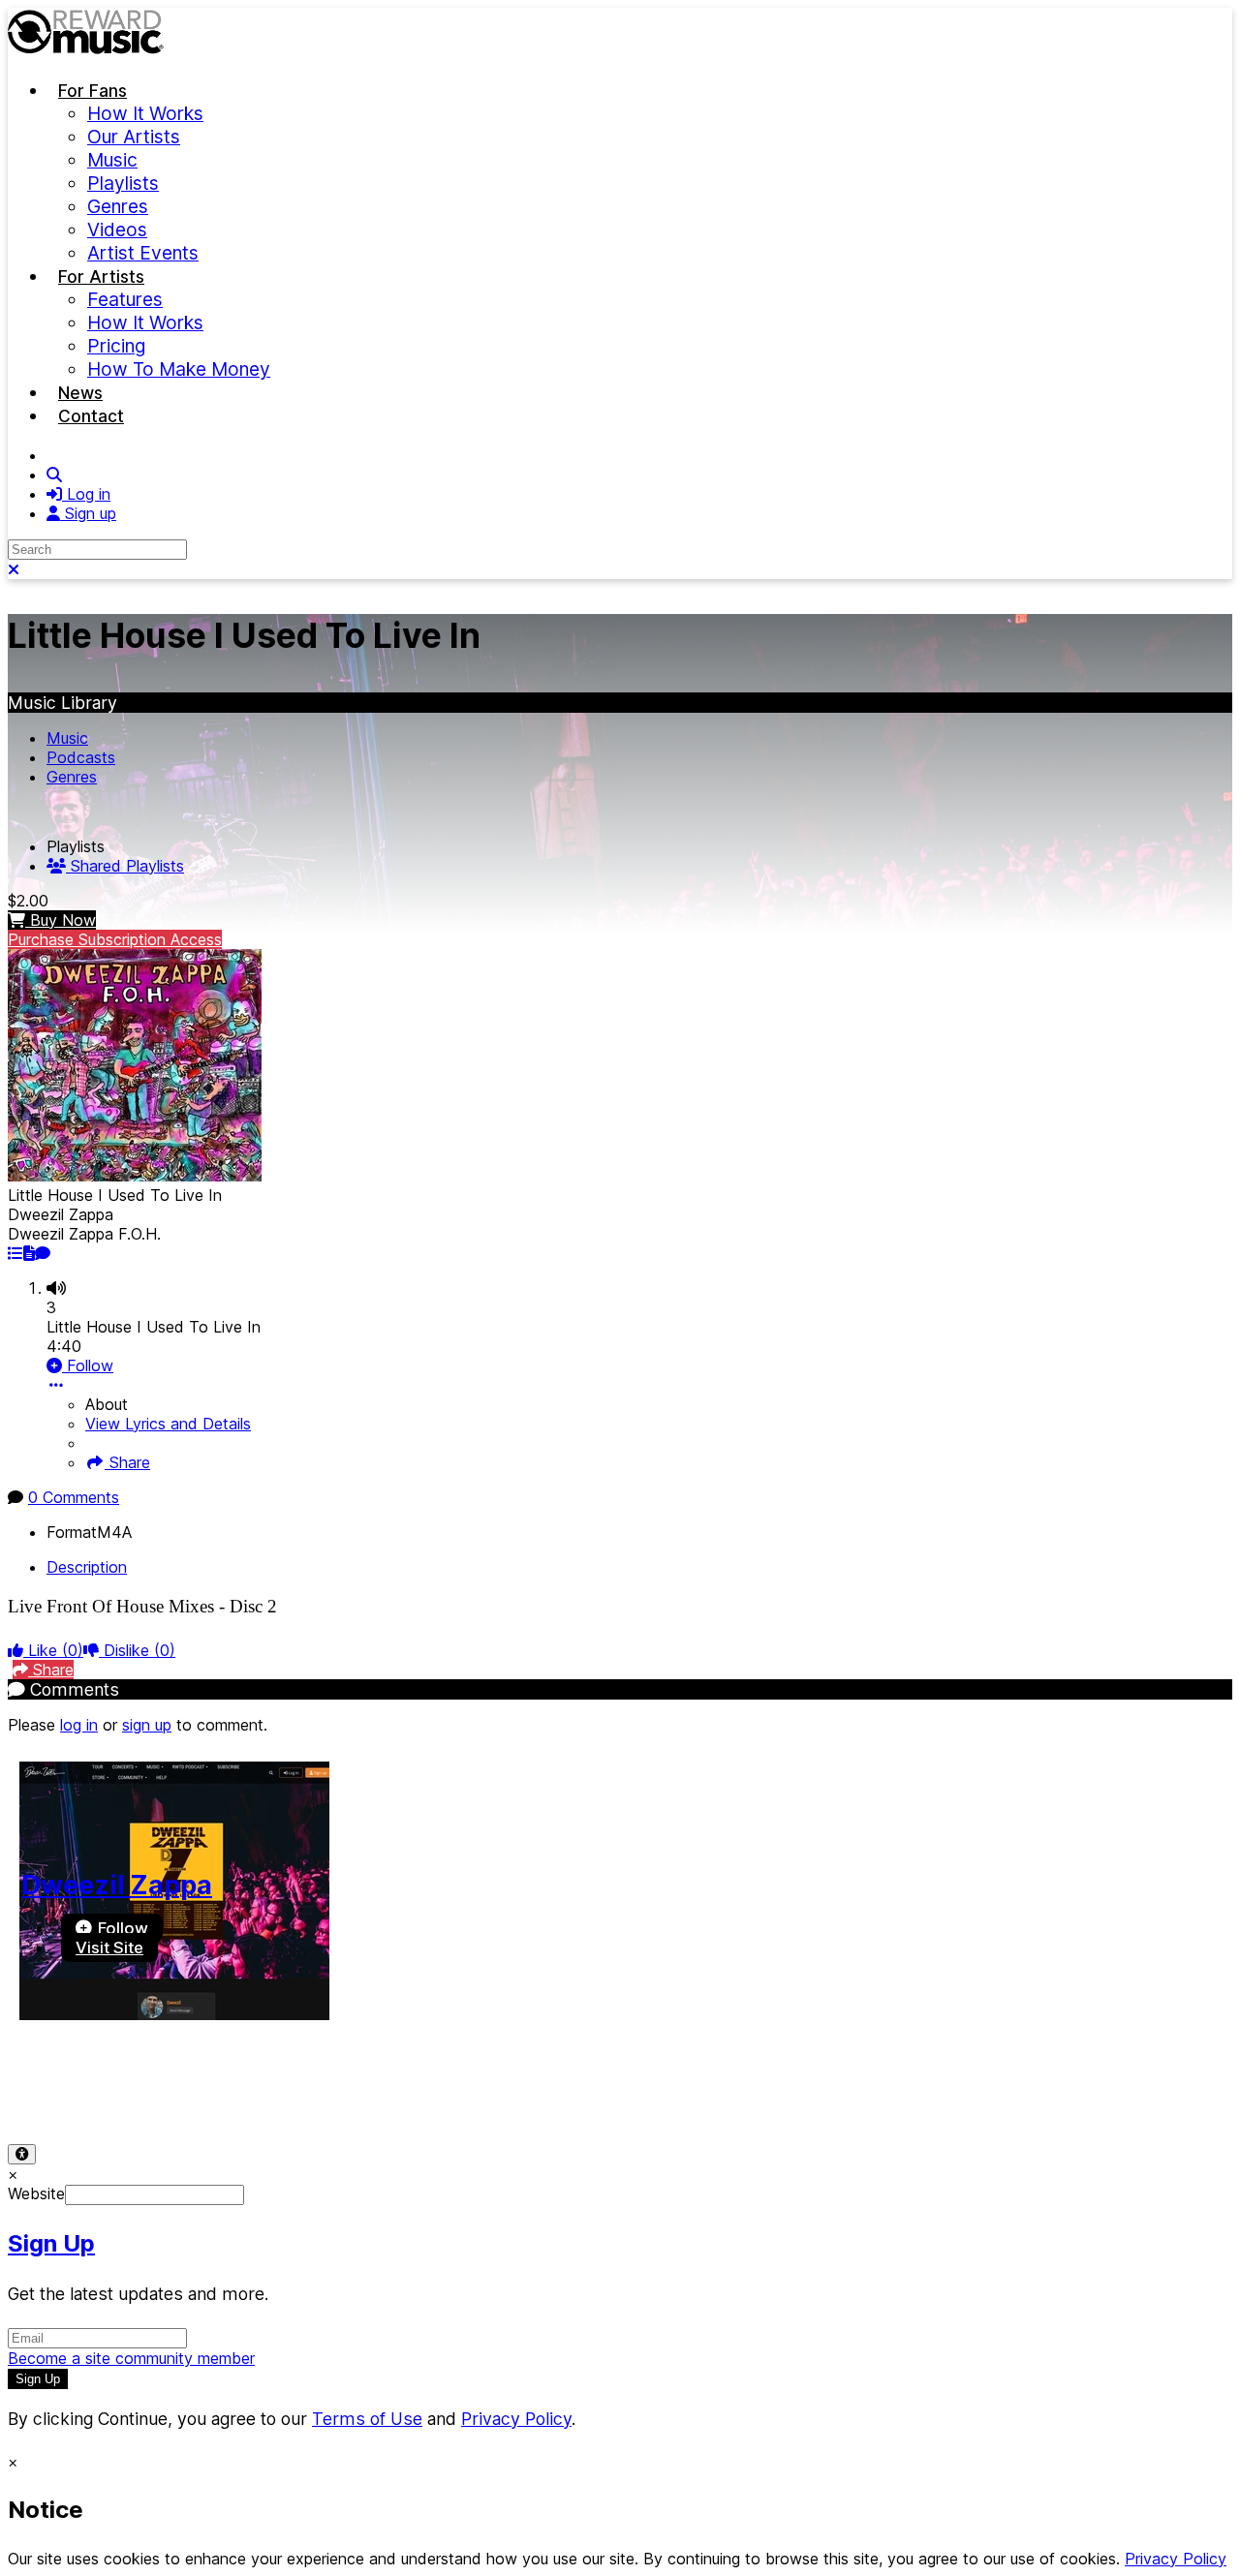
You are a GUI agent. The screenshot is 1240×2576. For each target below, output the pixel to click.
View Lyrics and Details (168, 1424)
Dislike (137, 1650)
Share (127, 1462)
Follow (88, 1365)
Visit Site (109, 1947)
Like (53, 1650)
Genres (72, 777)
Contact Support (403, 2091)
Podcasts (81, 757)
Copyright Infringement (560, 2091)
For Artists (101, 276)
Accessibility (283, 2091)
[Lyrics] (29, 1253)
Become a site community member (131, 2358)
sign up (147, 1725)
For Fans (93, 91)
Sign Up (51, 2243)
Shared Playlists (125, 866)
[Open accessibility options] (22, 2154)
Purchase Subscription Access (115, 939)
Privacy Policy (172, 2091)
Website (36, 2193)
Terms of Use (56, 2091)
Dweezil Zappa (117, 1885)
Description (87, 1567)
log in (79, 1725)
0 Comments (74, 1497)
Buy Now (61, 920)
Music (67, 738)
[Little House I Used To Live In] (15, 1253)
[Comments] (43, 1253)
